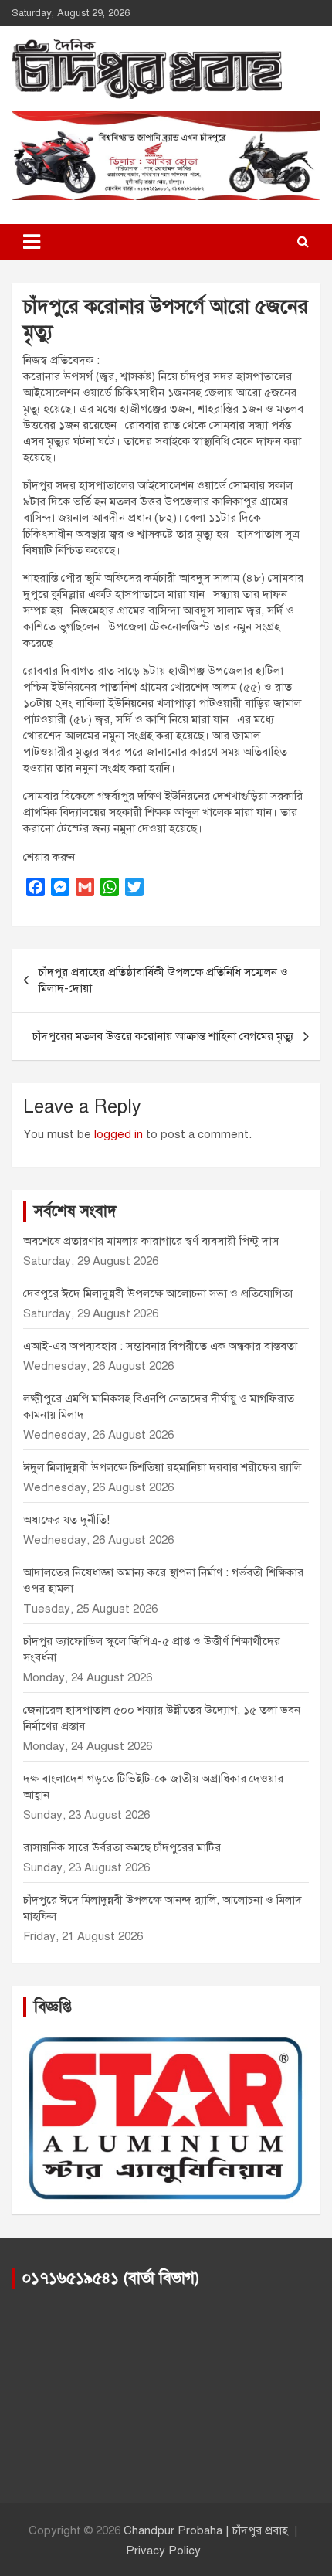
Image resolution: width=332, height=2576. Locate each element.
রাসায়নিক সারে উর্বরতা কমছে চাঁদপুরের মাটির (124, 1847)
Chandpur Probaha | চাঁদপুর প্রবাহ (206, 2530)
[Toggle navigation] (32, 242)
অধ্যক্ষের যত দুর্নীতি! (66, 1520)
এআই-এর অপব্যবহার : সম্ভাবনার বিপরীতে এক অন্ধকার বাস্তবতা (160, 1346)
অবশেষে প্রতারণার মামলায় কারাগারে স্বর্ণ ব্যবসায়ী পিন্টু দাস (151, 1241)
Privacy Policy (163, 2551)
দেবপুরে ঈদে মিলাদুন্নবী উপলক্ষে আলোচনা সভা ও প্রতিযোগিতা (158, 1293)
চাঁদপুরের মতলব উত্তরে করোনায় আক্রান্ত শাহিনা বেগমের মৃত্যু (163, 1036)
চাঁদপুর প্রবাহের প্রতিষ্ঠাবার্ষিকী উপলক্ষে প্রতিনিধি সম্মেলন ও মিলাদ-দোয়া (163, 980)
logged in (119, 1134)
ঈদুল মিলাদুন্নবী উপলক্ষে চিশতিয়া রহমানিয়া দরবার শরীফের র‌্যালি (162, 1467)
